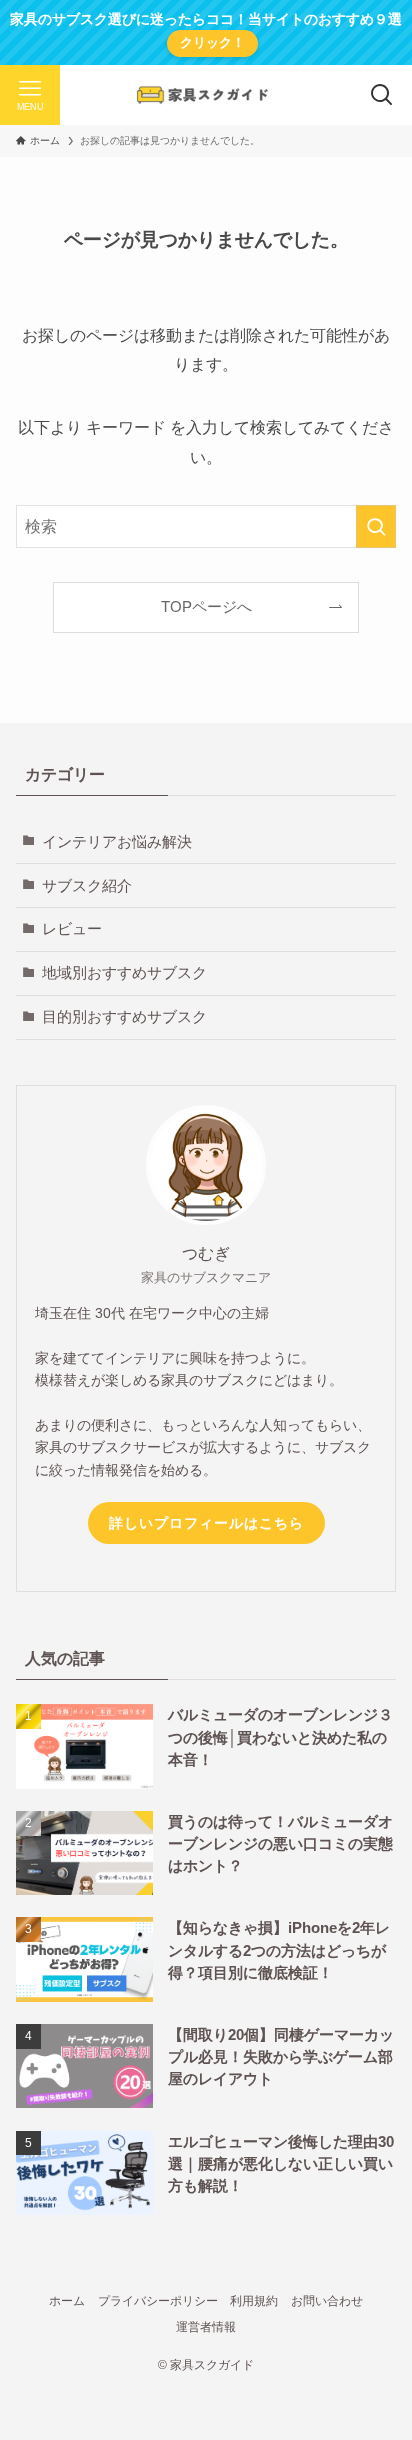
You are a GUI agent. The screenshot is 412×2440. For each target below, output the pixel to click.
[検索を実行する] (376, 526)
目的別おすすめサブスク (124, 1017)
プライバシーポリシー (158, 2301)
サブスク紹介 (87, 886)
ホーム (67, 2301)
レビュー (72, 929)
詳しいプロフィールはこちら (206, 1523)
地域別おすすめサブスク (124, 973)
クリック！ (212, 42)
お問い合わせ (327, 2301)
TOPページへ (206, 607)
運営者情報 (206, 2327)
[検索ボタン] (382, 95)
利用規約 (254, 2301)
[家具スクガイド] (206, 95)
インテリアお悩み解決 (117, 842)
